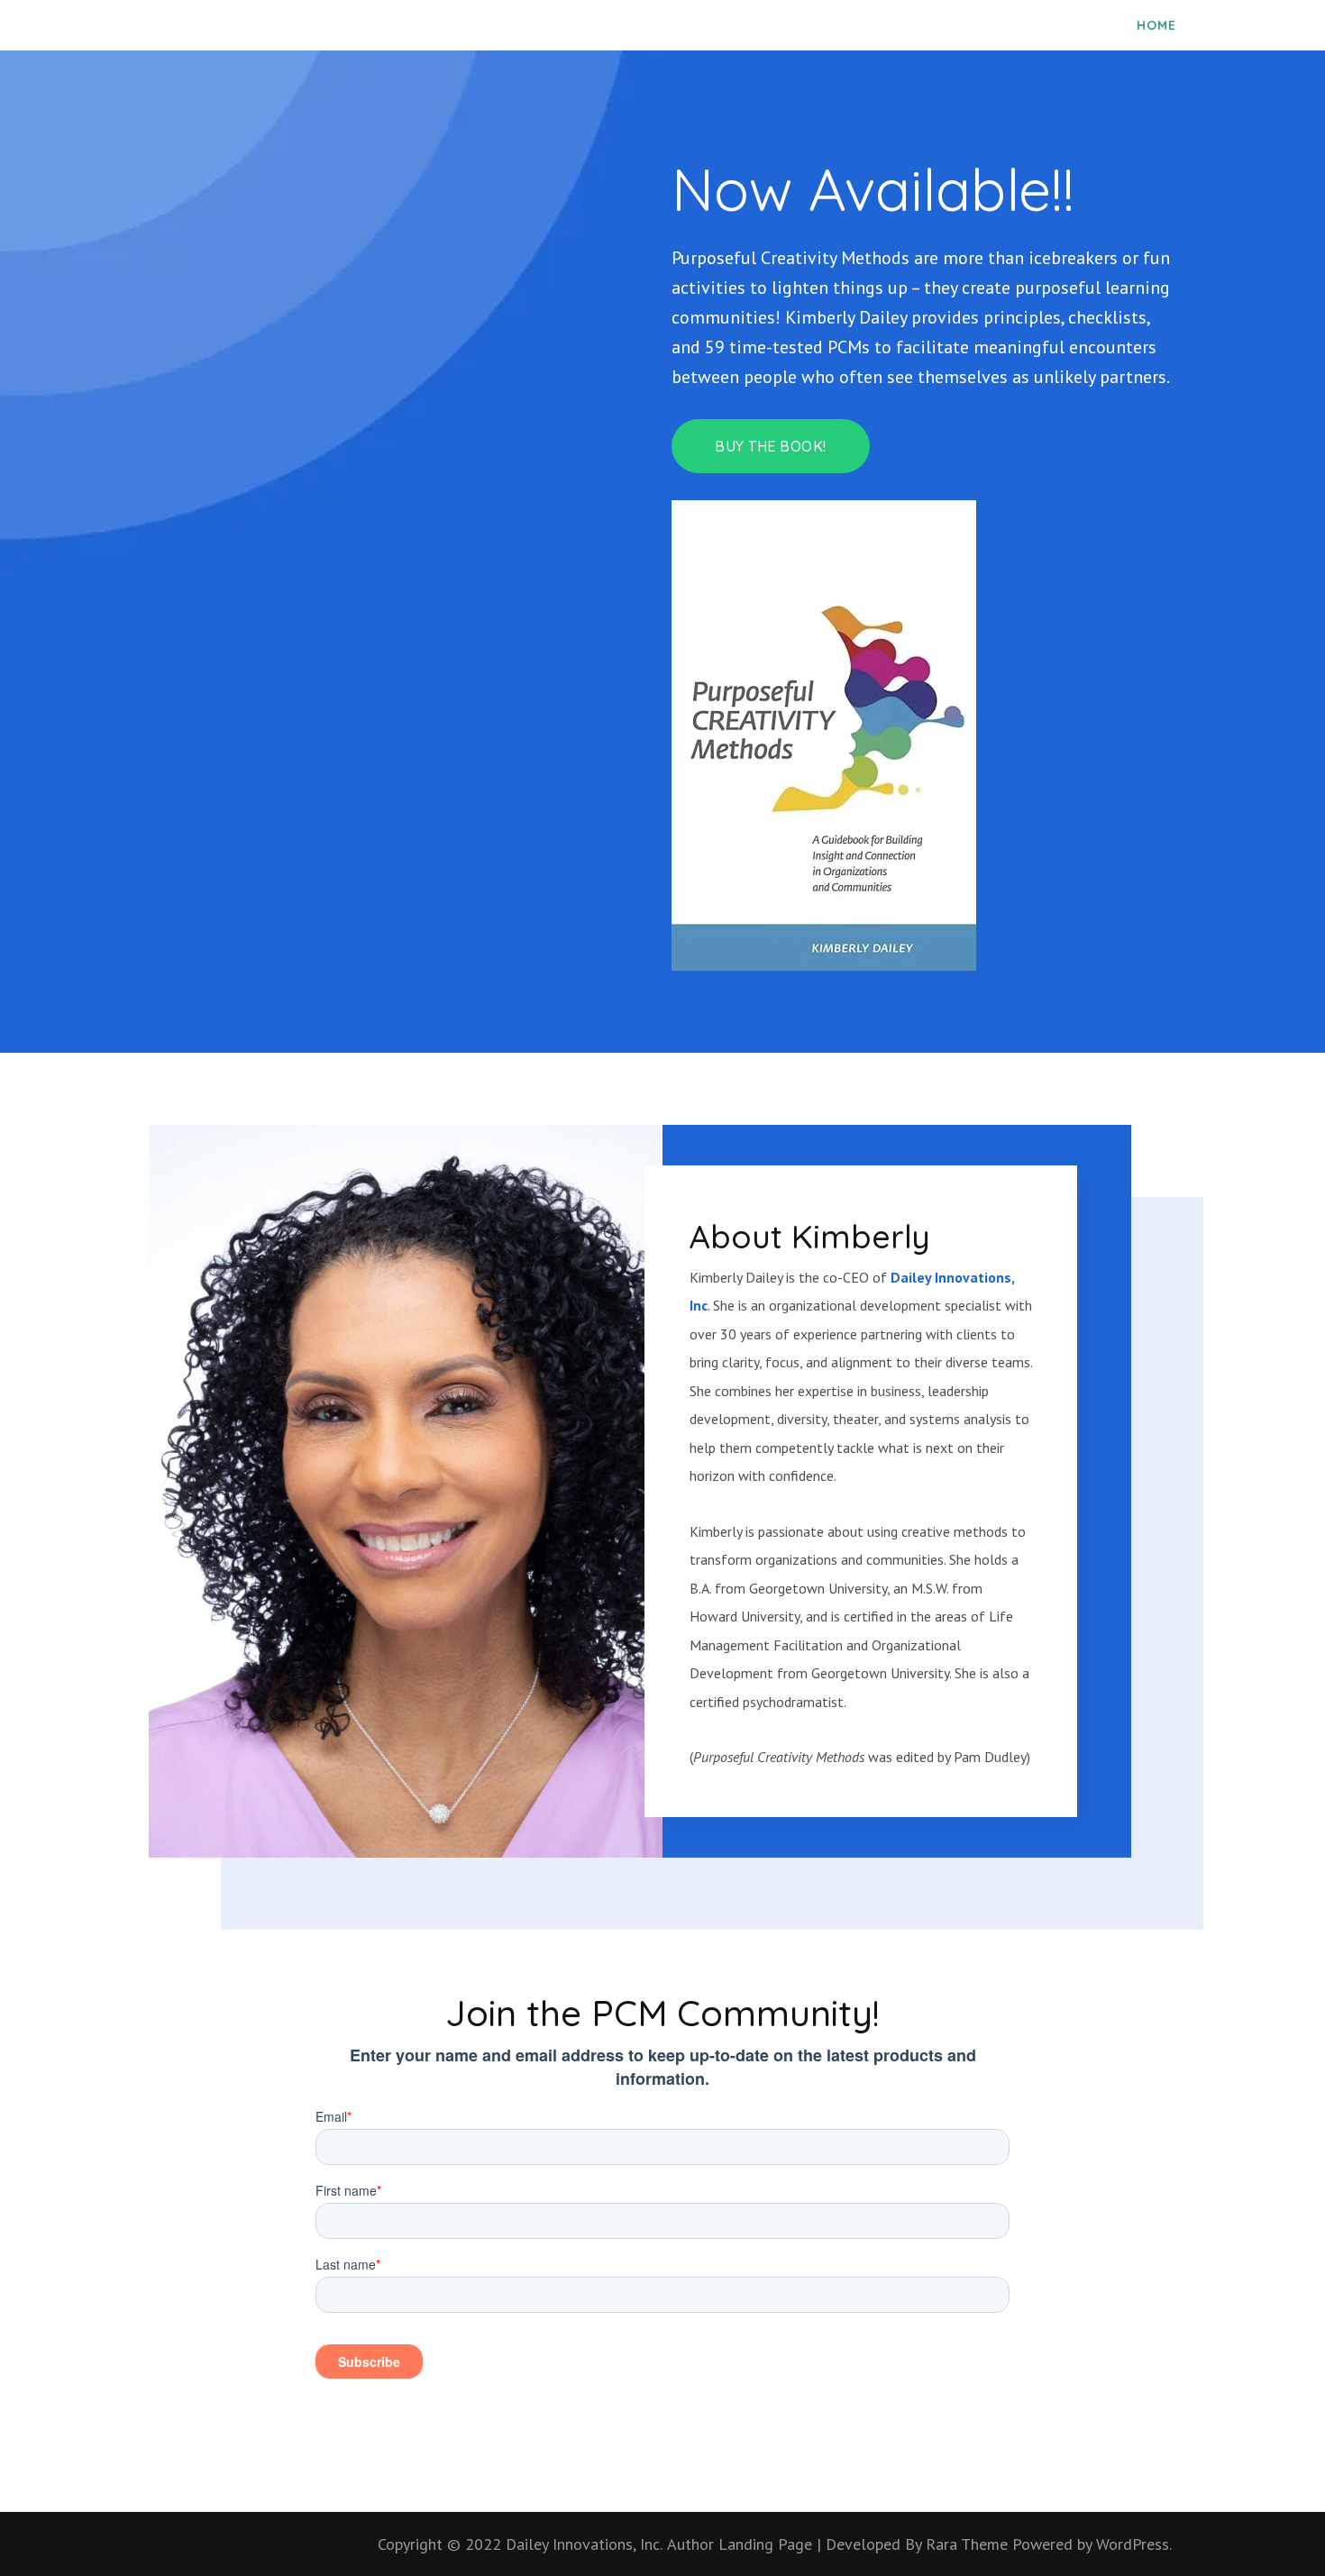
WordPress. (1134, 2544)
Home (1156, 25)
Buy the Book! (771, 446)
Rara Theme (969, 2544)
